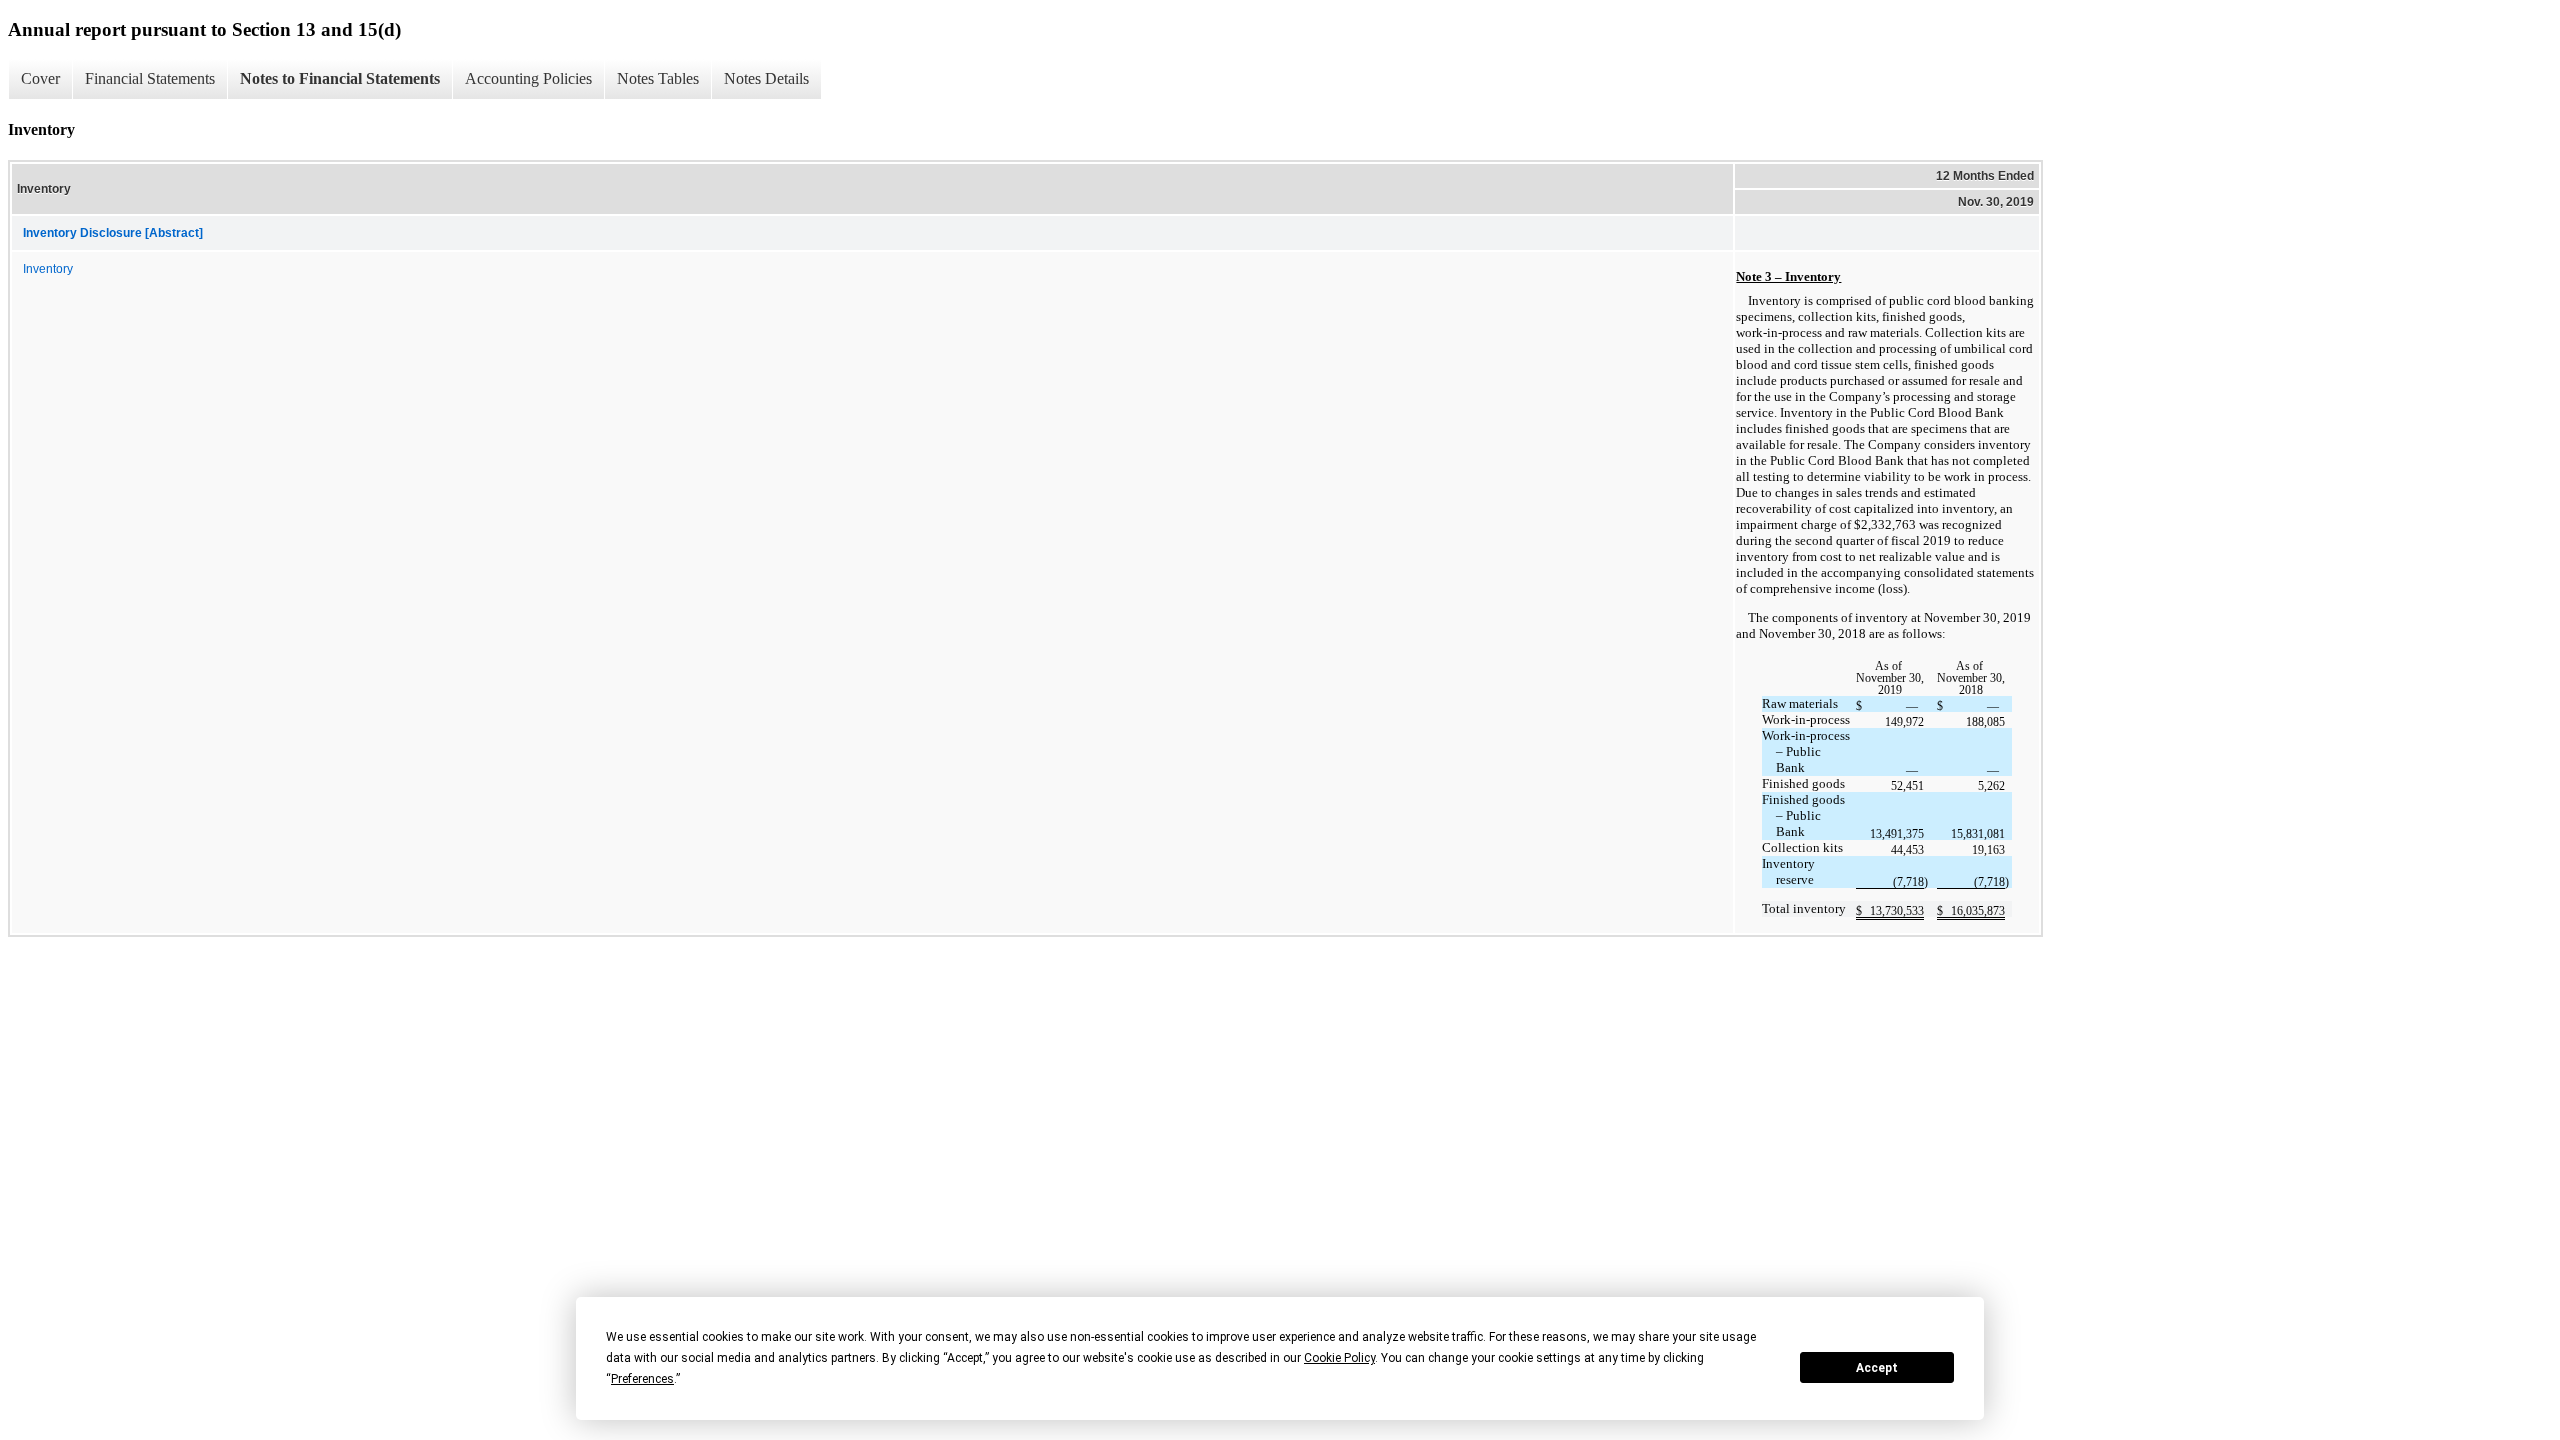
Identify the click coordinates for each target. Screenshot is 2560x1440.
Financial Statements (150, 78)
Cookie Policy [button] (1339, 1358)
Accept (1877, 1368)
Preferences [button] (642, 1379)
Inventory (48, 269)
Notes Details (766, 78)
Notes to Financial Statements (340, 78)
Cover (40, 78)
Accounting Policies (528, 78)
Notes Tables (658, 78)
